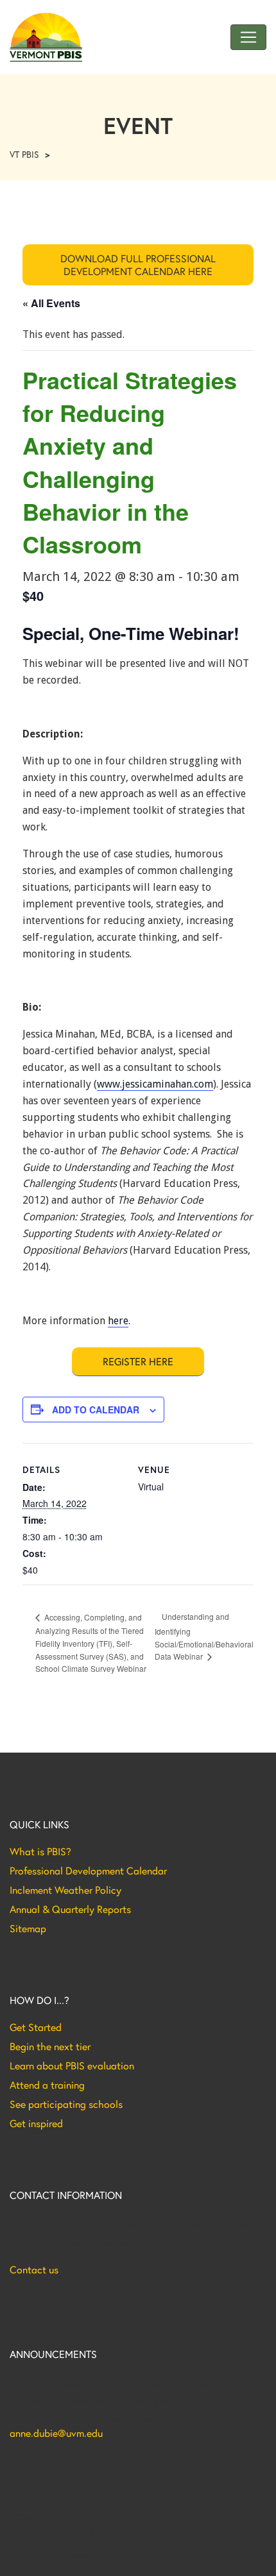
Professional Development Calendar (88, 1871)
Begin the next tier (50, 2046)
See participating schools (66, 2104)
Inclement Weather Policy (65, 1890)
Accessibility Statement (54, 2556)
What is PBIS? (40, 1851)
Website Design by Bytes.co (64, 2530)
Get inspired (36, 2123)
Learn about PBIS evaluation (72, 2066)
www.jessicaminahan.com (155, 1084)
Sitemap (28, 1928)
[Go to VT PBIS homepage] (46, 37)
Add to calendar (96, 1410)
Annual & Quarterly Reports (70, 1909)
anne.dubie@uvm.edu (56, 2433)
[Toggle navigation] (248, 37)
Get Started (36, 2027)
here (118, 1321)
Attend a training (47, 2085)
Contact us (34, 2269)
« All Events (51, 303)
